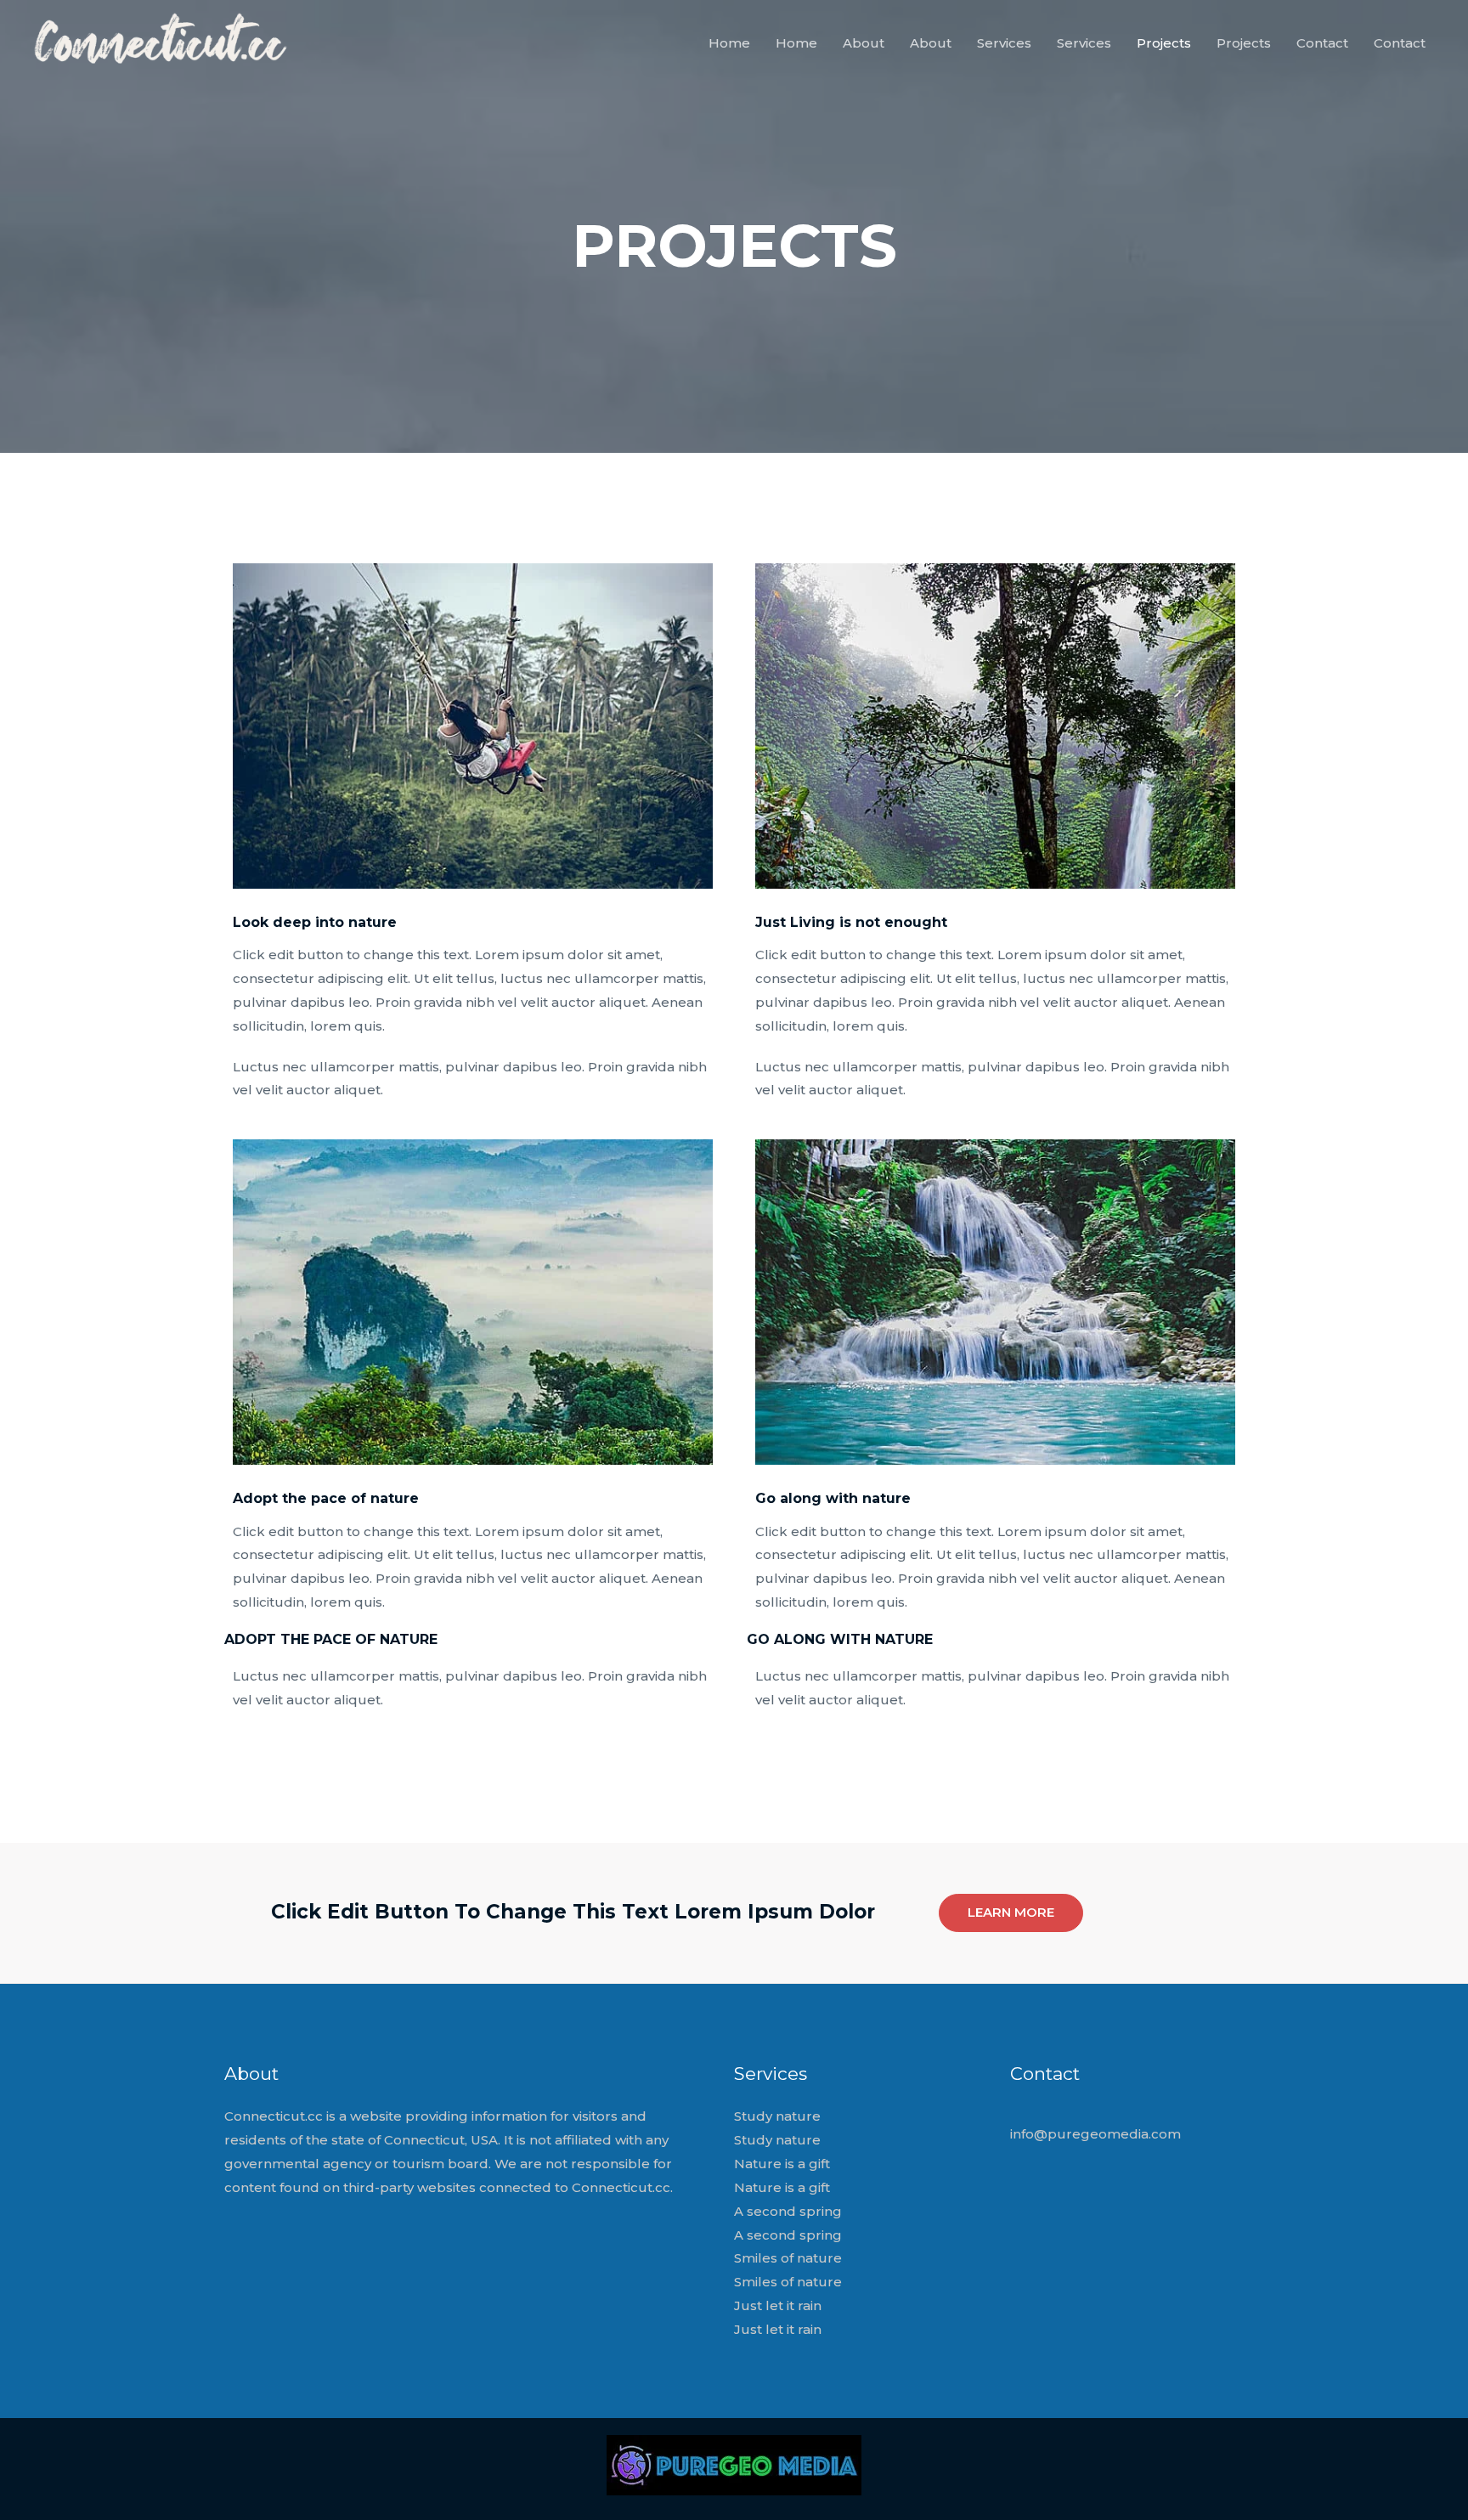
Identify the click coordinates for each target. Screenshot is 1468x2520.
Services (1004, 43)
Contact (1322, 43)
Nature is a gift (782, 2164)
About (864, 43)
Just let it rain (778, 2305)
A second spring (788, 2211)
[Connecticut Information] (159, 42)
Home (729, 43)
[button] (1011, 1913)
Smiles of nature (788, 2258)
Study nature (777, 2116)
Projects (1164, 43)
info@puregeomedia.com (1095, 2134)
